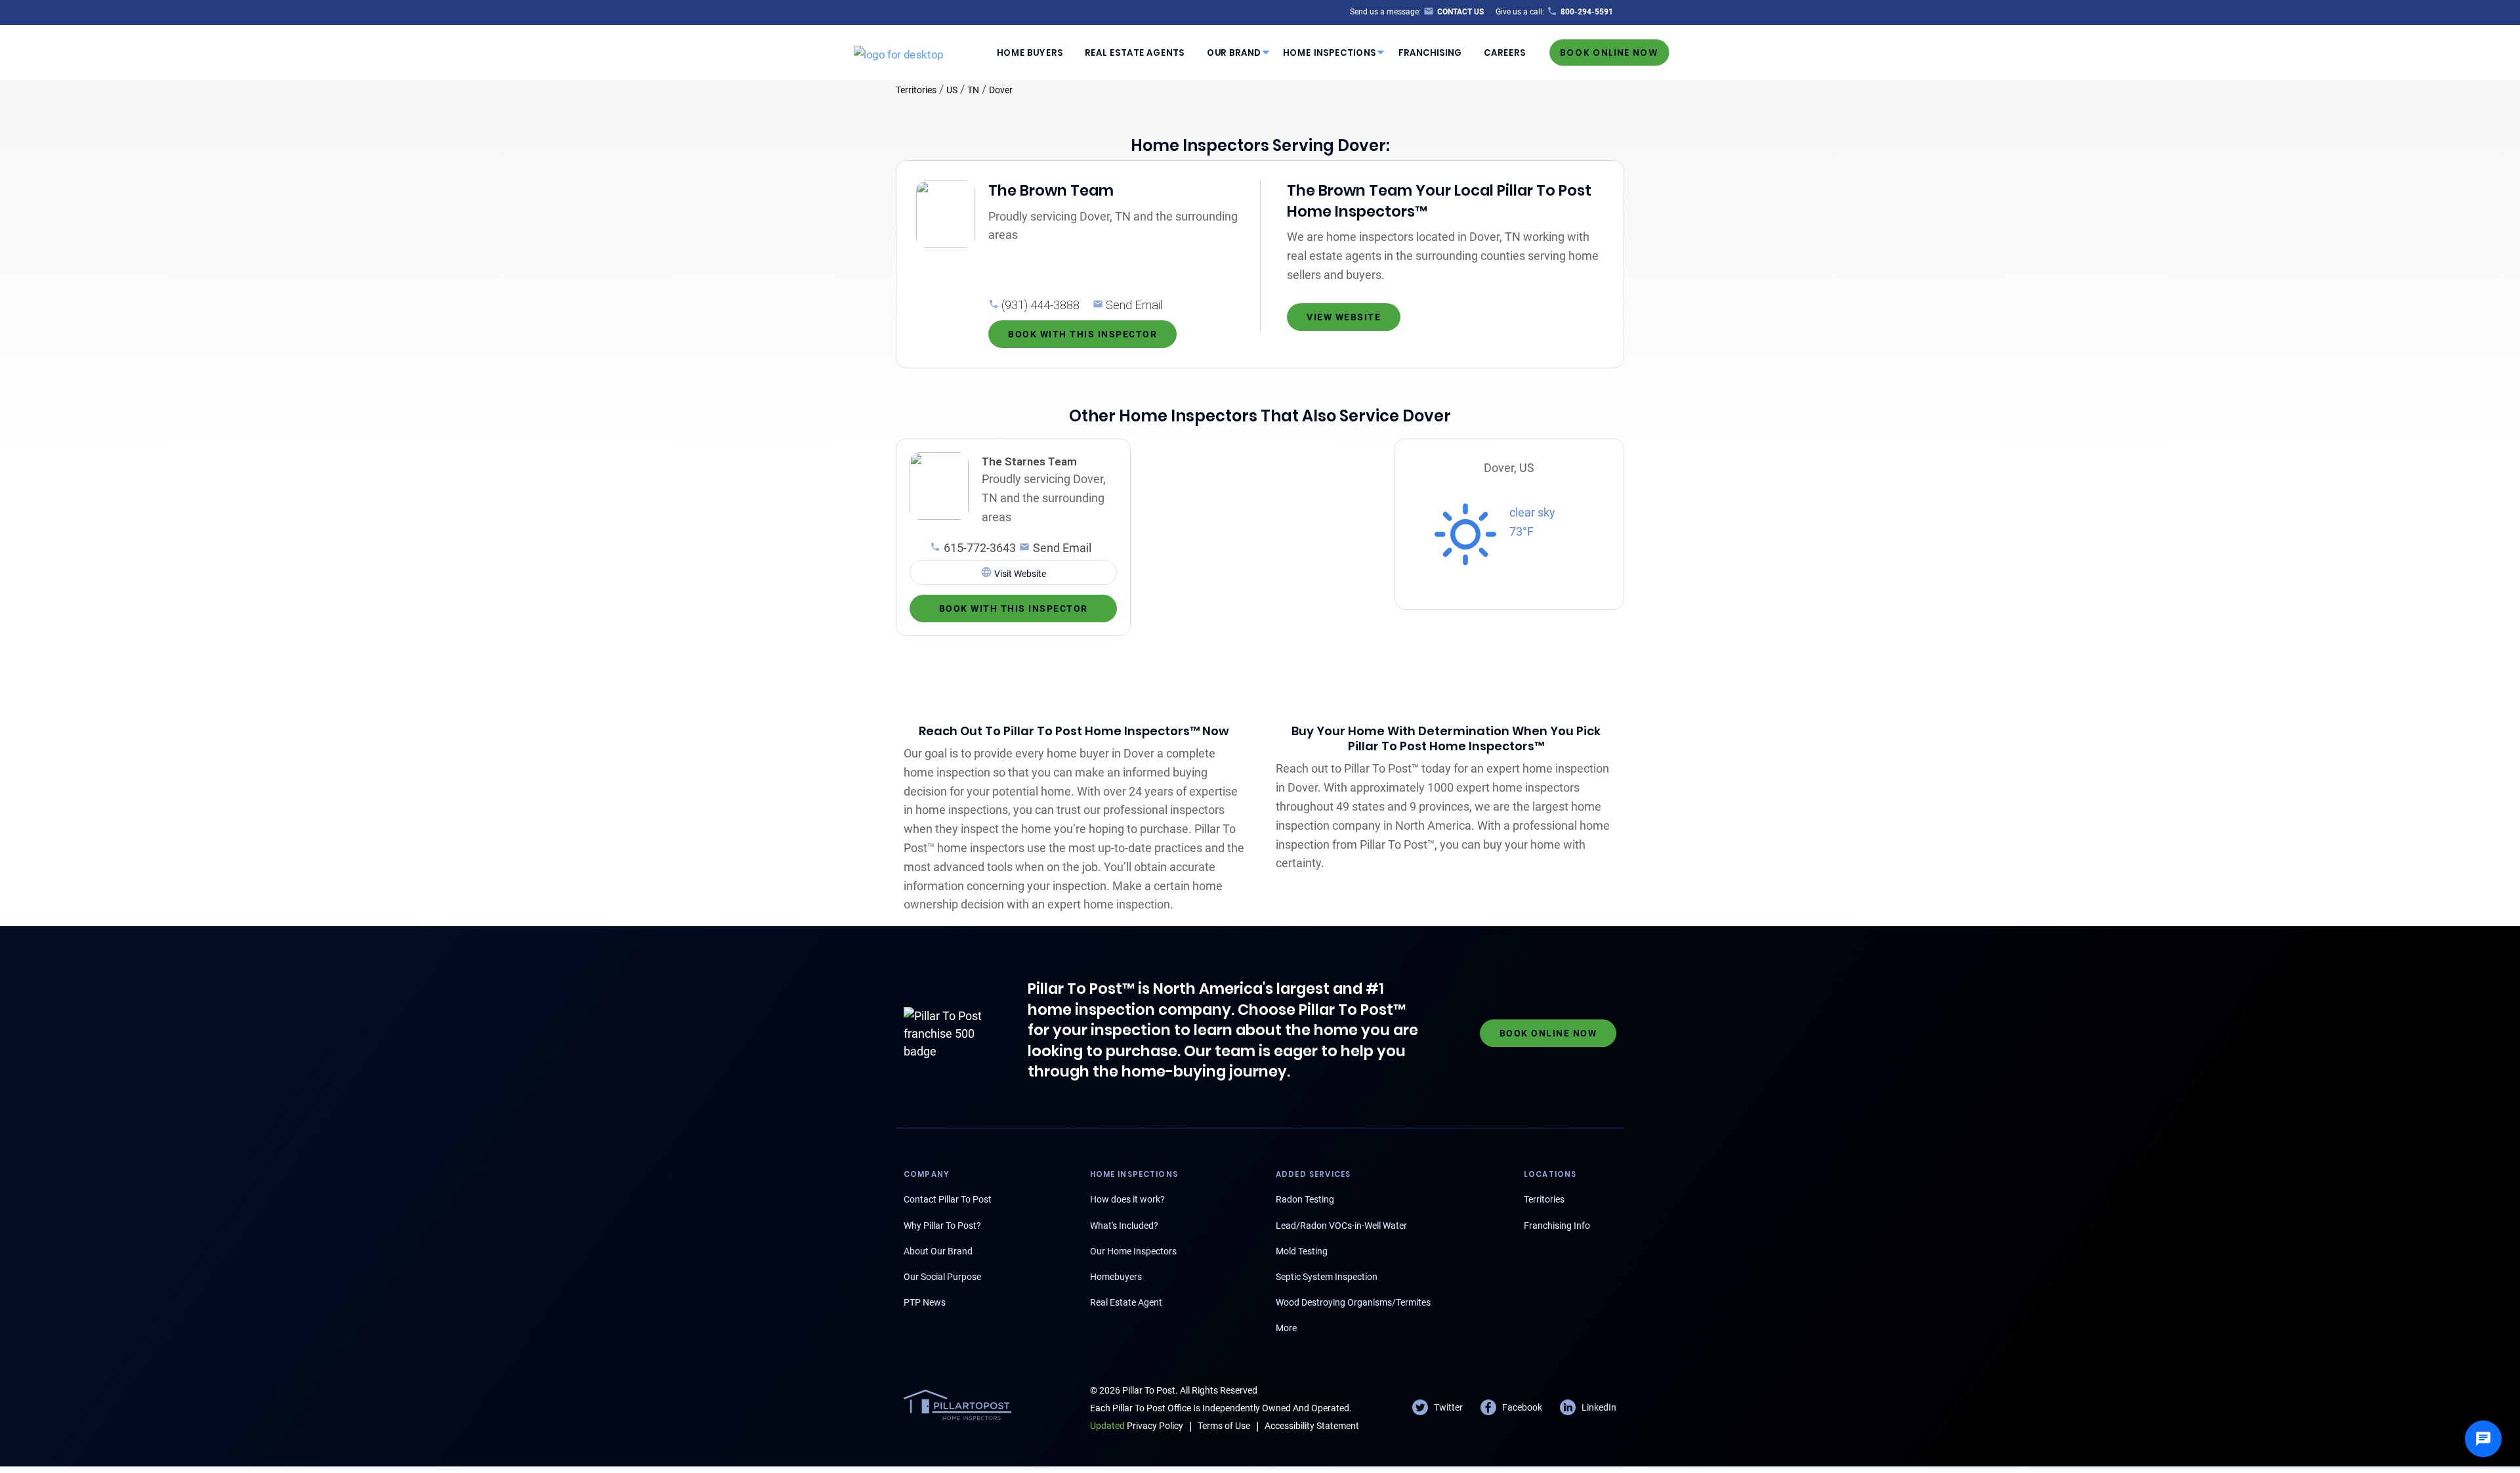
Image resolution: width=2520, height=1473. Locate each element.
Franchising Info (1557, 1226)
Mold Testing (1302, 1251)
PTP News (925, 1302)
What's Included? (1124, 1226)
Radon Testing (1305, 1199)
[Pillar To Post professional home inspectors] (899, 52)
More (1286, 1328)
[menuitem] (1030, 53)
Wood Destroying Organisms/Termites (1353, 1302)
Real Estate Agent (1126, 1302)
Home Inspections (1330, 52)
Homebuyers (1116, 1277)
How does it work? (1127, 1199)
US (952, 90)
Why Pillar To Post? (942, 1226)
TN (973, 90)
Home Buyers (1030, 52)
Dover (1001, 90)
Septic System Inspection (1327, 1277)
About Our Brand (938, 1251)
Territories (916, 90)
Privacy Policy (1137, 1426)
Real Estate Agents (1135, 52)
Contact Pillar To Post (948, 1199)
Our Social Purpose (942, 1277)
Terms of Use (1224, 1426)
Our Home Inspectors (1133, 1251)
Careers (1505, 52)
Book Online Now (1609, 52)
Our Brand (1234, 52)
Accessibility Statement (1312, 1426)
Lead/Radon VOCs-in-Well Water (1341, 1226)
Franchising (1430, 52)
